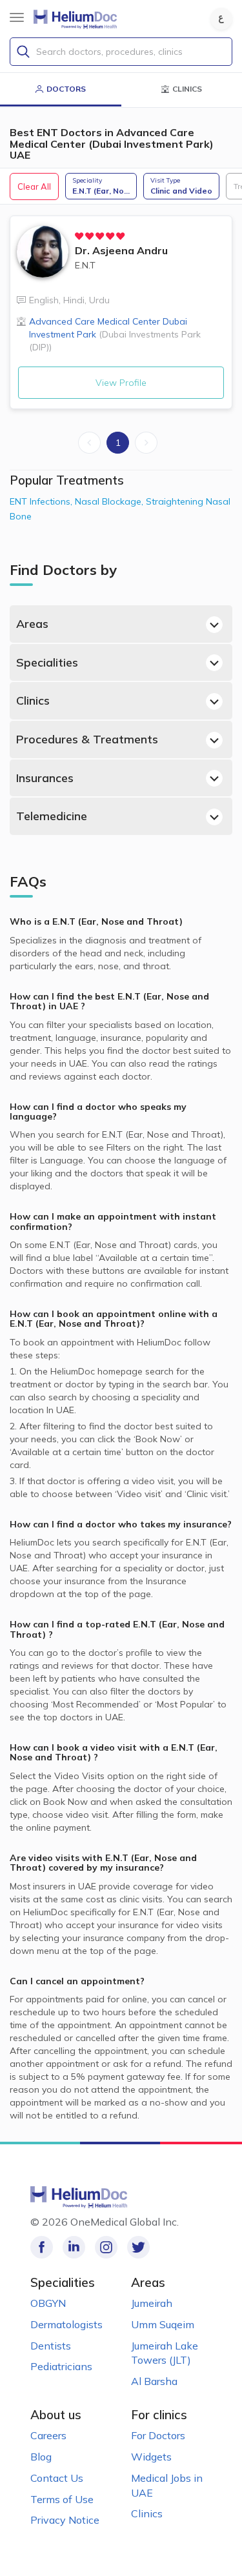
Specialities (47, 662)
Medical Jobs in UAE (167, 2485)
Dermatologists (66, 2324)
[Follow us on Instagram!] (106, 2247)
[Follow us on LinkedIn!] (74, 2247)
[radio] (79, 236)
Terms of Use (62, 2499)
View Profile (121, 383)
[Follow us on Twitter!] (138, 2247)
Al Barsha (154, 2381)
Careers (48, 2435)
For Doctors (158, 2435)
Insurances (45, 778)
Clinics (33, 700)
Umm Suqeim (163, 2324)
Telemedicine (52, 816)
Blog (41, 2457)
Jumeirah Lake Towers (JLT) (165, 2353)
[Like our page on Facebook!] (42, 2247)
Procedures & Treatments (87, 739)
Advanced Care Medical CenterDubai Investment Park (115, 334)
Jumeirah (152, 2303)
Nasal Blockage (110, 501)
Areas (32, 624)
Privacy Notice (65, 2520)
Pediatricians (61, 2366)
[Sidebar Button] (17, 17)
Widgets (151, 2457)
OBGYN (48, 2303)
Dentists (51, 2346)
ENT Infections (42, 501)
